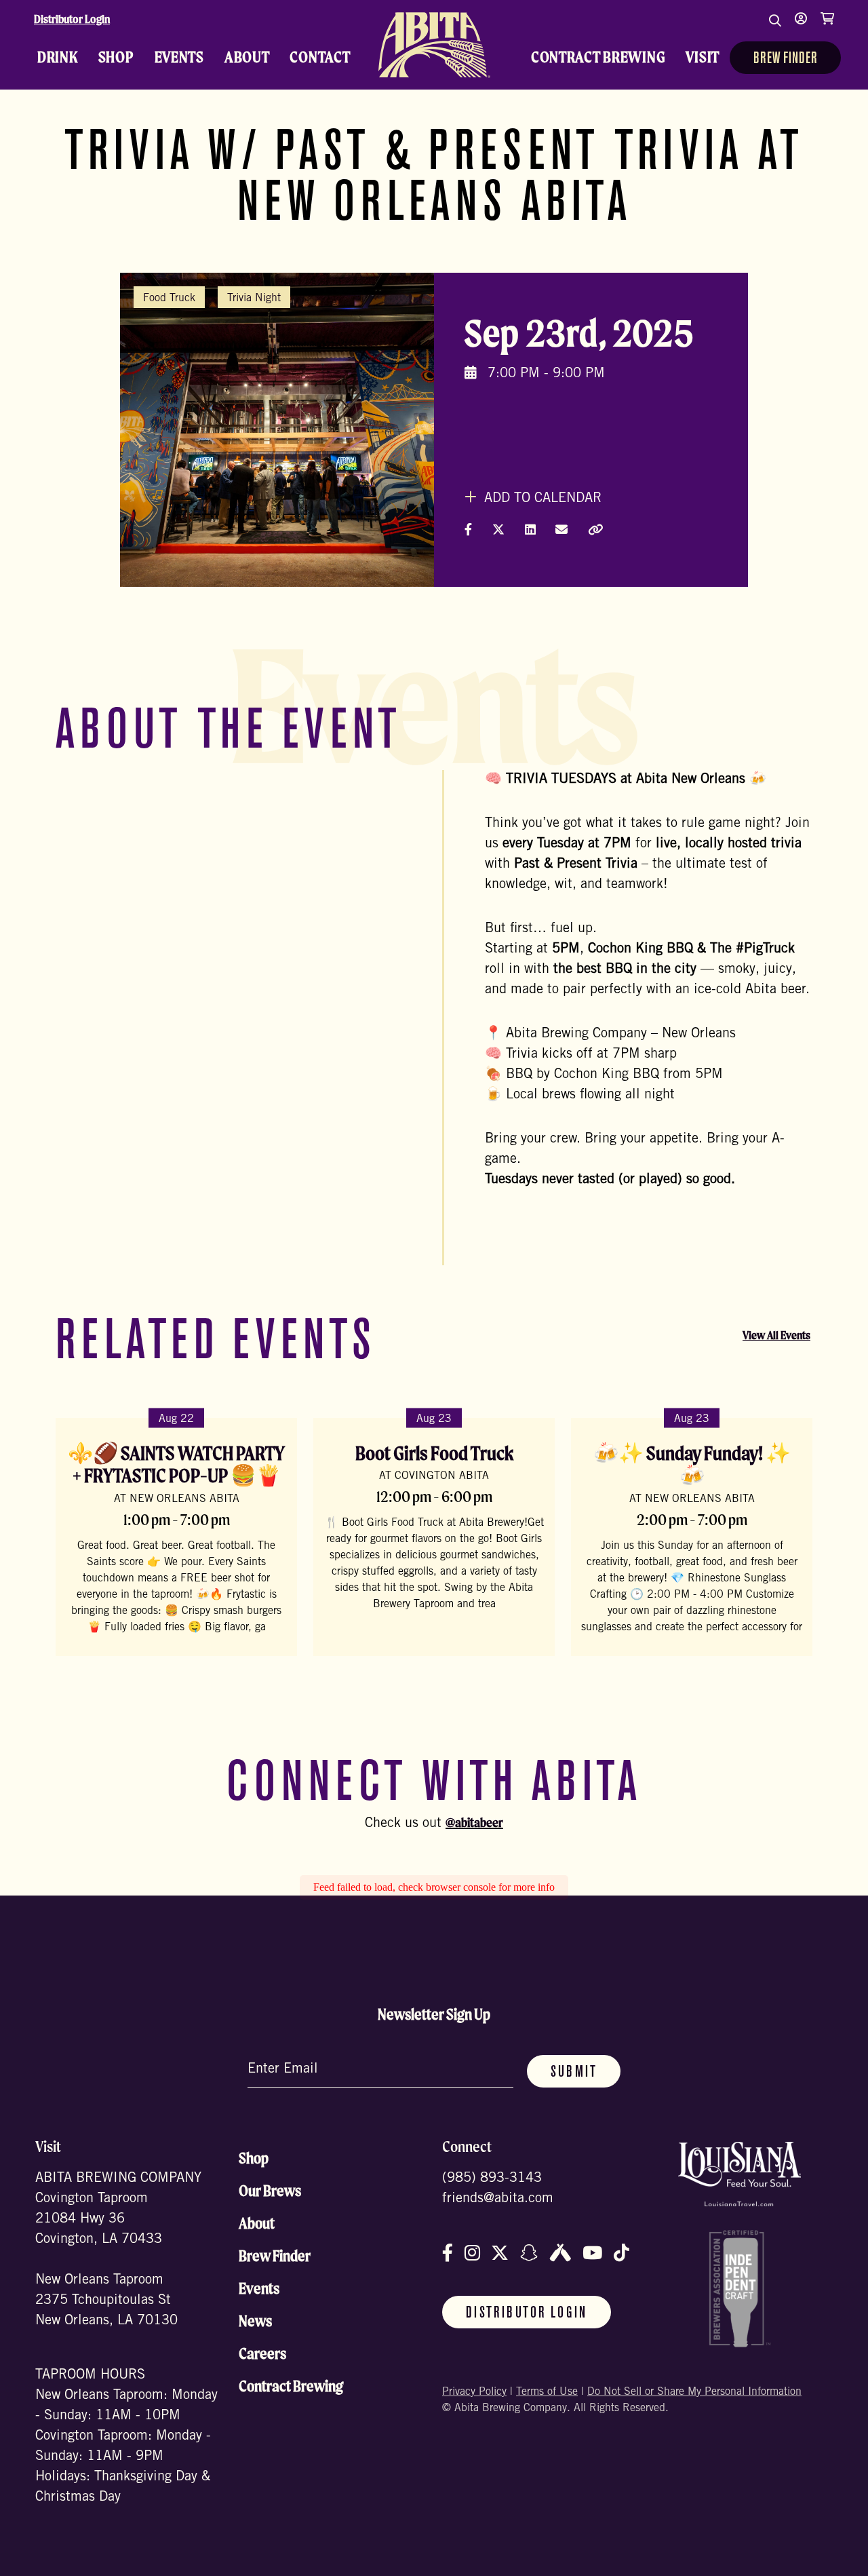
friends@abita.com (498, 2199)
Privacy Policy (474, 2392)
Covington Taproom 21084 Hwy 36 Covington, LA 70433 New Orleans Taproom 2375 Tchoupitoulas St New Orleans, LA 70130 (106, 2261)
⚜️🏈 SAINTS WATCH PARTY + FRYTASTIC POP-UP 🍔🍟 (176, 1464)
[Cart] (827, 27)
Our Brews (270, 2191)
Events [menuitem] (179, 57)
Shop (254, 2158)
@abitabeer (474, 1822)
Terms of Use (547, 2392)
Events (259, 2288)
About (257, 2223)
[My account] (801, 27)
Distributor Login (72, 19)
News (255, 2321)
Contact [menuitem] (320, 57)
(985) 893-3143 (492, 2179)
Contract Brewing (291, 2386)
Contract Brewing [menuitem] (598, 57)
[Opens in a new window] (739, 2174)
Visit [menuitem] (703, 57)
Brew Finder (275, 2256)
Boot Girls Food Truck (434, 1453)
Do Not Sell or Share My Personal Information (694, 2392)
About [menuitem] (247, 57)
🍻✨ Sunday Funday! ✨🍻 (692, 1464)
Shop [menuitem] (116, 57)
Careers (262, 2353)
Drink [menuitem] (58, 57)
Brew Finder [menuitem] (785, 59)
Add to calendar (541, 499)
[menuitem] (434, 45)
